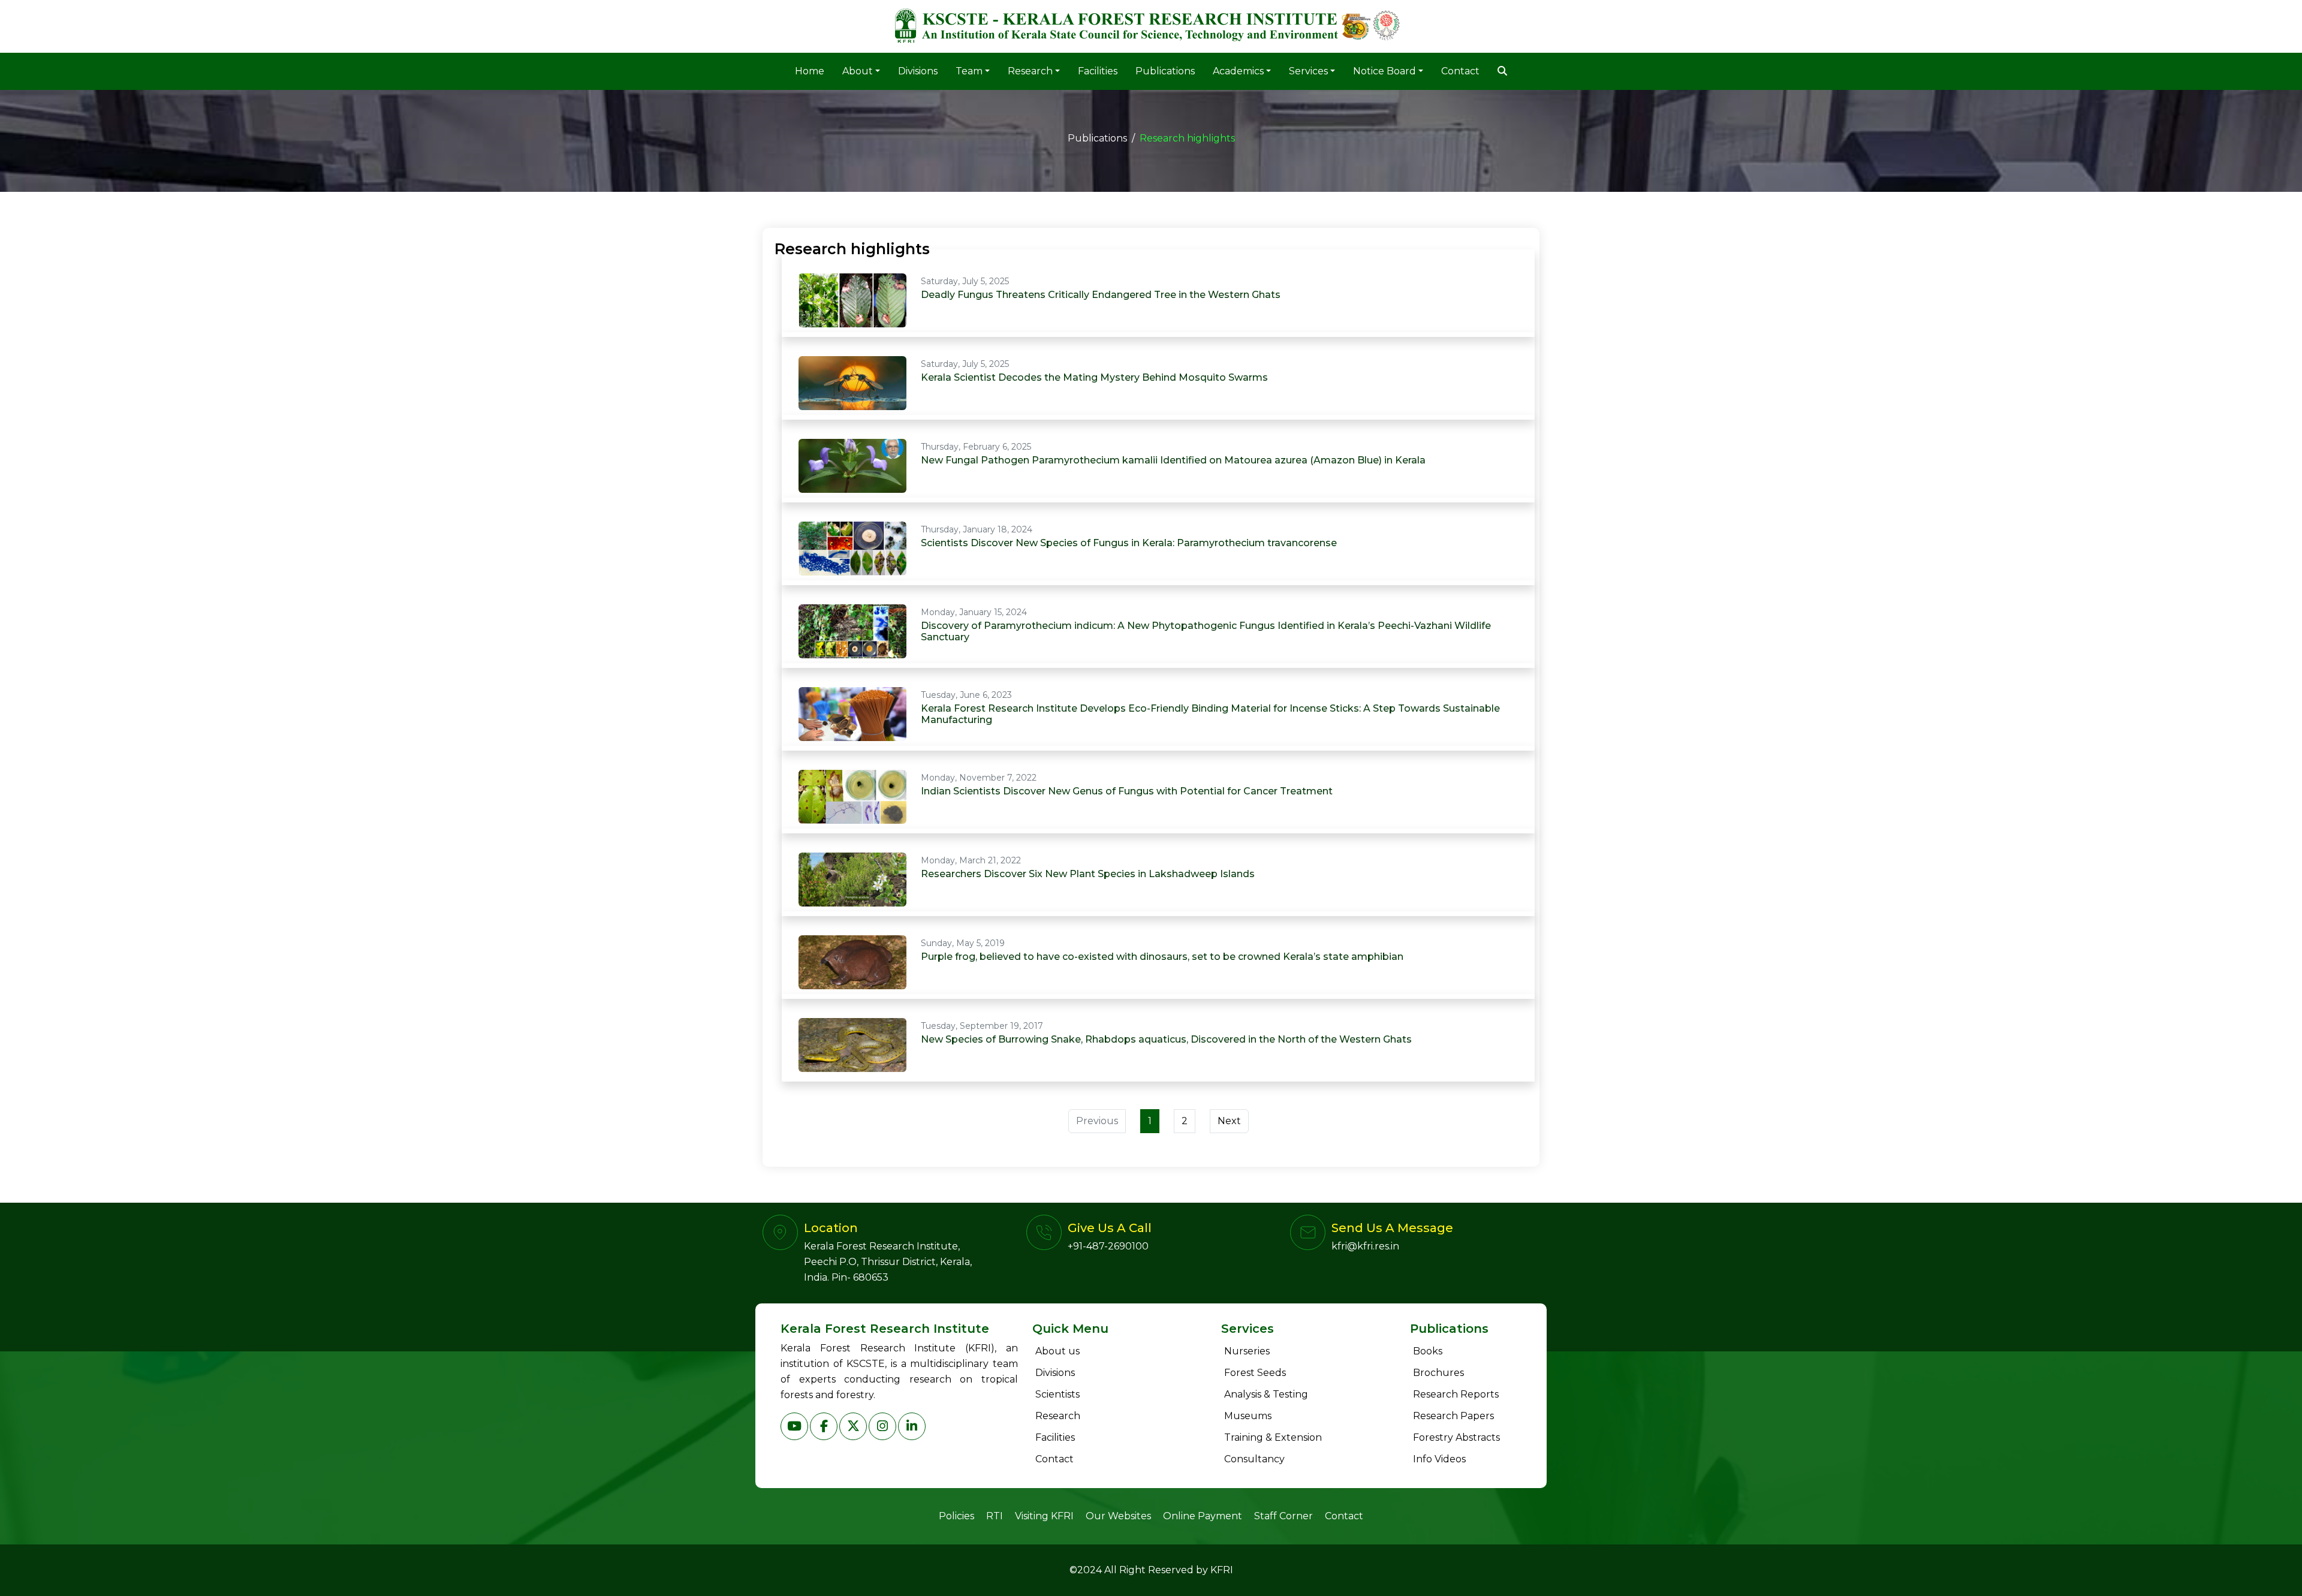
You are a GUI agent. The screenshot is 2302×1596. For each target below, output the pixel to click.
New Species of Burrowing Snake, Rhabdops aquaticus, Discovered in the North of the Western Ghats (1166, 1039)
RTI (995, 1516)
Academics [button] (1238, 71)
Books (1428, 1351)
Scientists (1057, 1394)
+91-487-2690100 (1108, 1246)
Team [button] (969, 71)
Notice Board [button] (1384, 71)
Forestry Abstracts (1456, 1437)
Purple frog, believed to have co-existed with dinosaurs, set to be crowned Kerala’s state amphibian (1162, 957)
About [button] (858, 71)
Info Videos (1439, 1459)
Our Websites (1118, 1516)
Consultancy (1254, 1459)
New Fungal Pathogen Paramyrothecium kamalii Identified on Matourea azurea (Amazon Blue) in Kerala (1173, 460)
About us (1057, 1351)
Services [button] (1308, 71)
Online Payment (1203, 1516)
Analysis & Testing (1266, 1394)
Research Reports (1456, 1394)
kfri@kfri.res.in (1365, 1246)
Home (810, 71)
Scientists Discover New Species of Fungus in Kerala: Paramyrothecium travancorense (1129, 543)
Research (1058, 1416)
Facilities (1098, 71)
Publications (1165, 71)
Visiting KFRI (1044, 1516)
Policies (956, 1516)
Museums (1248, 1416)
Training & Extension (1273, 1437)
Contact (1460, 71)
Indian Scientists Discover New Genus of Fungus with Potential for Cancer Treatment (1127, 791)
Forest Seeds (1255, 1373)
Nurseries (1247, 1351)
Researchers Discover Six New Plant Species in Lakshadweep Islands (1088, 874)
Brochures (1438, 1373)
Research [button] (1030, 71)
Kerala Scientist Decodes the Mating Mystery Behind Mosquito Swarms (1094, 377)
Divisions (918, 71)
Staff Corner (1283, 1516)
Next (1229, 1121)
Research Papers (1453, 1416)
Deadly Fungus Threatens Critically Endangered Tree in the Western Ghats (1101, 295)
